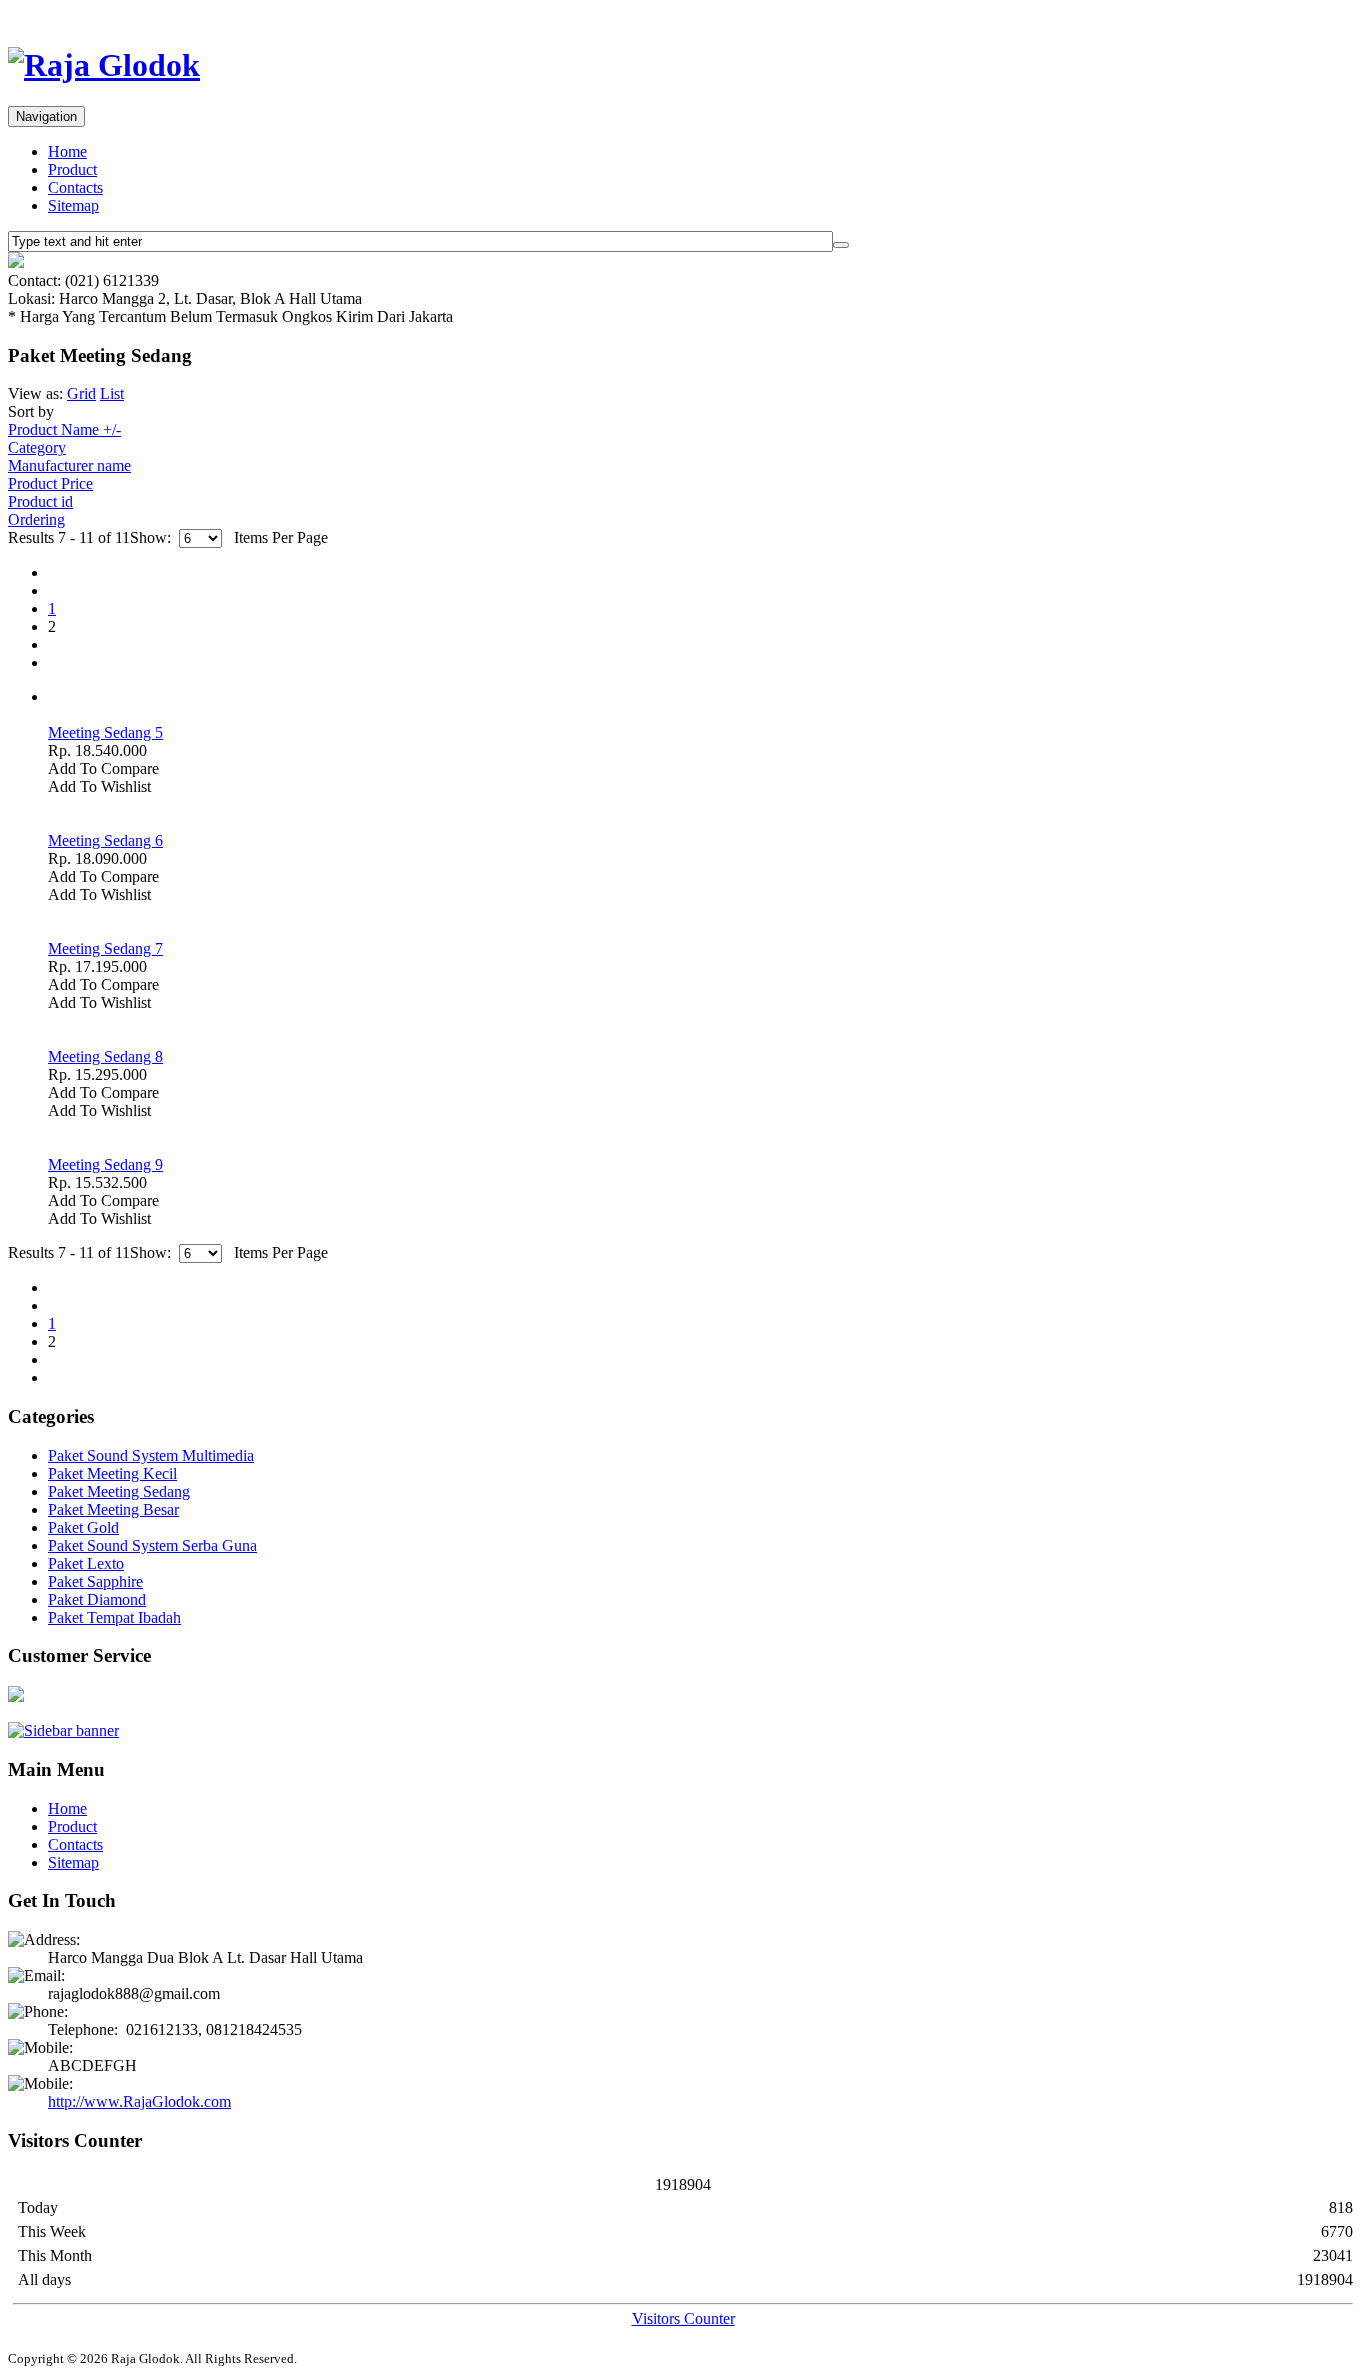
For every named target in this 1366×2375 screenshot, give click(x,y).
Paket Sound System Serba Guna (152, 1545)
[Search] (841, 245)
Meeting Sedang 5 (105, 732)
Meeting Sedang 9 (105, 1164)
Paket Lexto (86, 1563)
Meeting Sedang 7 (105, 948)
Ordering (36, 519)
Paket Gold (83, 1527)
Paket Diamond (97, 1599)
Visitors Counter (683, 2318)
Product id (40, 501)
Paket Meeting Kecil (112, 1473)
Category (37, 447)
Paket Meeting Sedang (119, 1491)
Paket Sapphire (95, 1581)
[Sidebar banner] (63, 1730)
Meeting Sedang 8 (105, 1056)
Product (72, 169)
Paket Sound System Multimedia (151, 1455)
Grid (81, 393)
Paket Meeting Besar (113, 1509)
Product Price (50, 483)
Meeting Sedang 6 (105, 840)
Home (67, 151)
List (112, 393)
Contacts (75, 187)
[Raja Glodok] (104, 65)
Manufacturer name (69, 465)
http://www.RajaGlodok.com (139, 2101)
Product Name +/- (64, 429)
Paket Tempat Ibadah (114, 1617)
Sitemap (73, 205)
